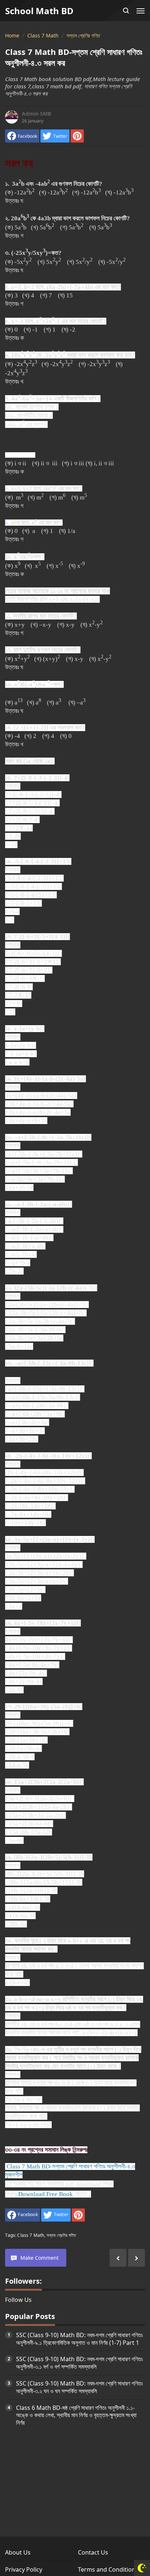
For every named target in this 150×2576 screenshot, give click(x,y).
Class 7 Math (31, 2235)
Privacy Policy (24, 2569)
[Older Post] (118, 2258)
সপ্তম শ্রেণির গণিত (62, 2235)
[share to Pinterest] (77, 136)
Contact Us (93, 2552)
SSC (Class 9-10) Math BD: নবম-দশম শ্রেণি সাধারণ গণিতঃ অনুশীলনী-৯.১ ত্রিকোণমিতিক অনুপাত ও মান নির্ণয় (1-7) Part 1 (79, 2339)
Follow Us (18, 2300)
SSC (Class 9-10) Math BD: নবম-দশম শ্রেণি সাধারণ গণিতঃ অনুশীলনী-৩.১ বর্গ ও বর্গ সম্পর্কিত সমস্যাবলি (79, 2363)
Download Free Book (46, 2194)
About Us (18, 2552)
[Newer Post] (137, 2258)
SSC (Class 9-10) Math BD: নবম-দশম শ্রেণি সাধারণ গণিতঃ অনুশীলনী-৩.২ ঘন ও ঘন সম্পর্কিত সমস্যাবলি (79, 2387)
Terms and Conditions (108, 2569)
